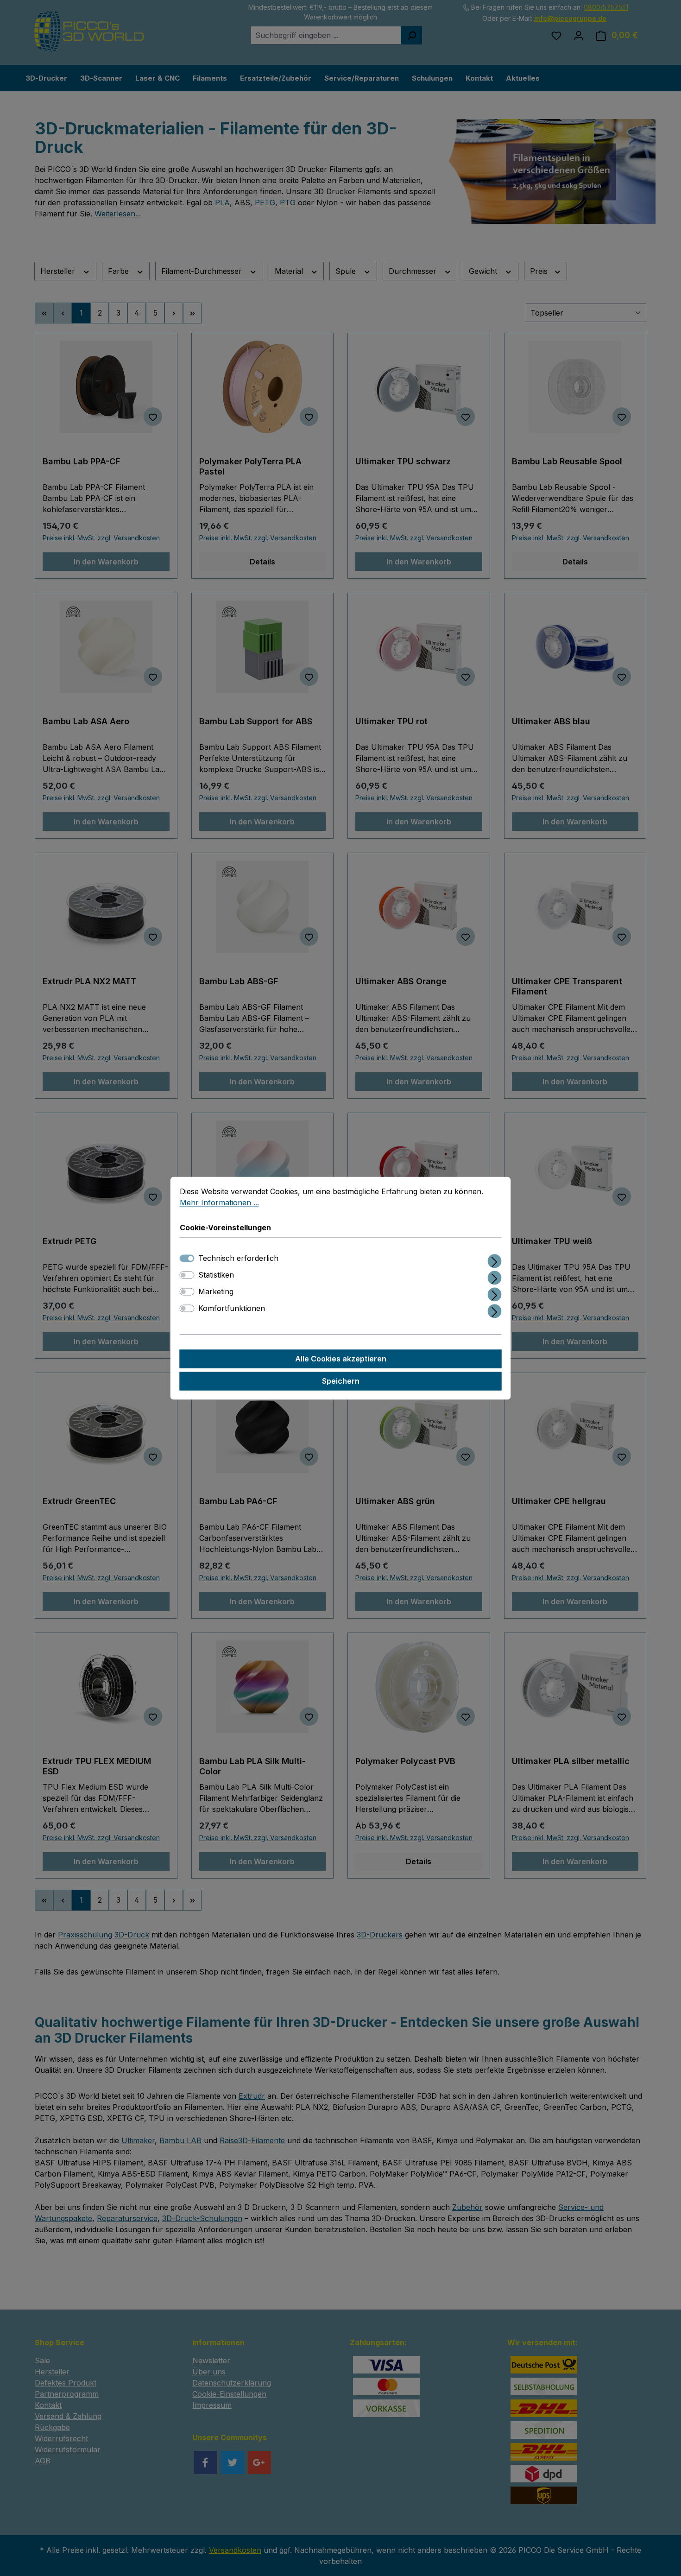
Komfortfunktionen (232, 1308)
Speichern (341, 1381)
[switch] (187, 1275)
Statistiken (216, 1275)
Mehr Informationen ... (219, 1203)
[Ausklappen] (495, 1259)
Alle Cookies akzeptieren (341, 1359)
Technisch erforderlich (238, 1258)
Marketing (216, 1291)
